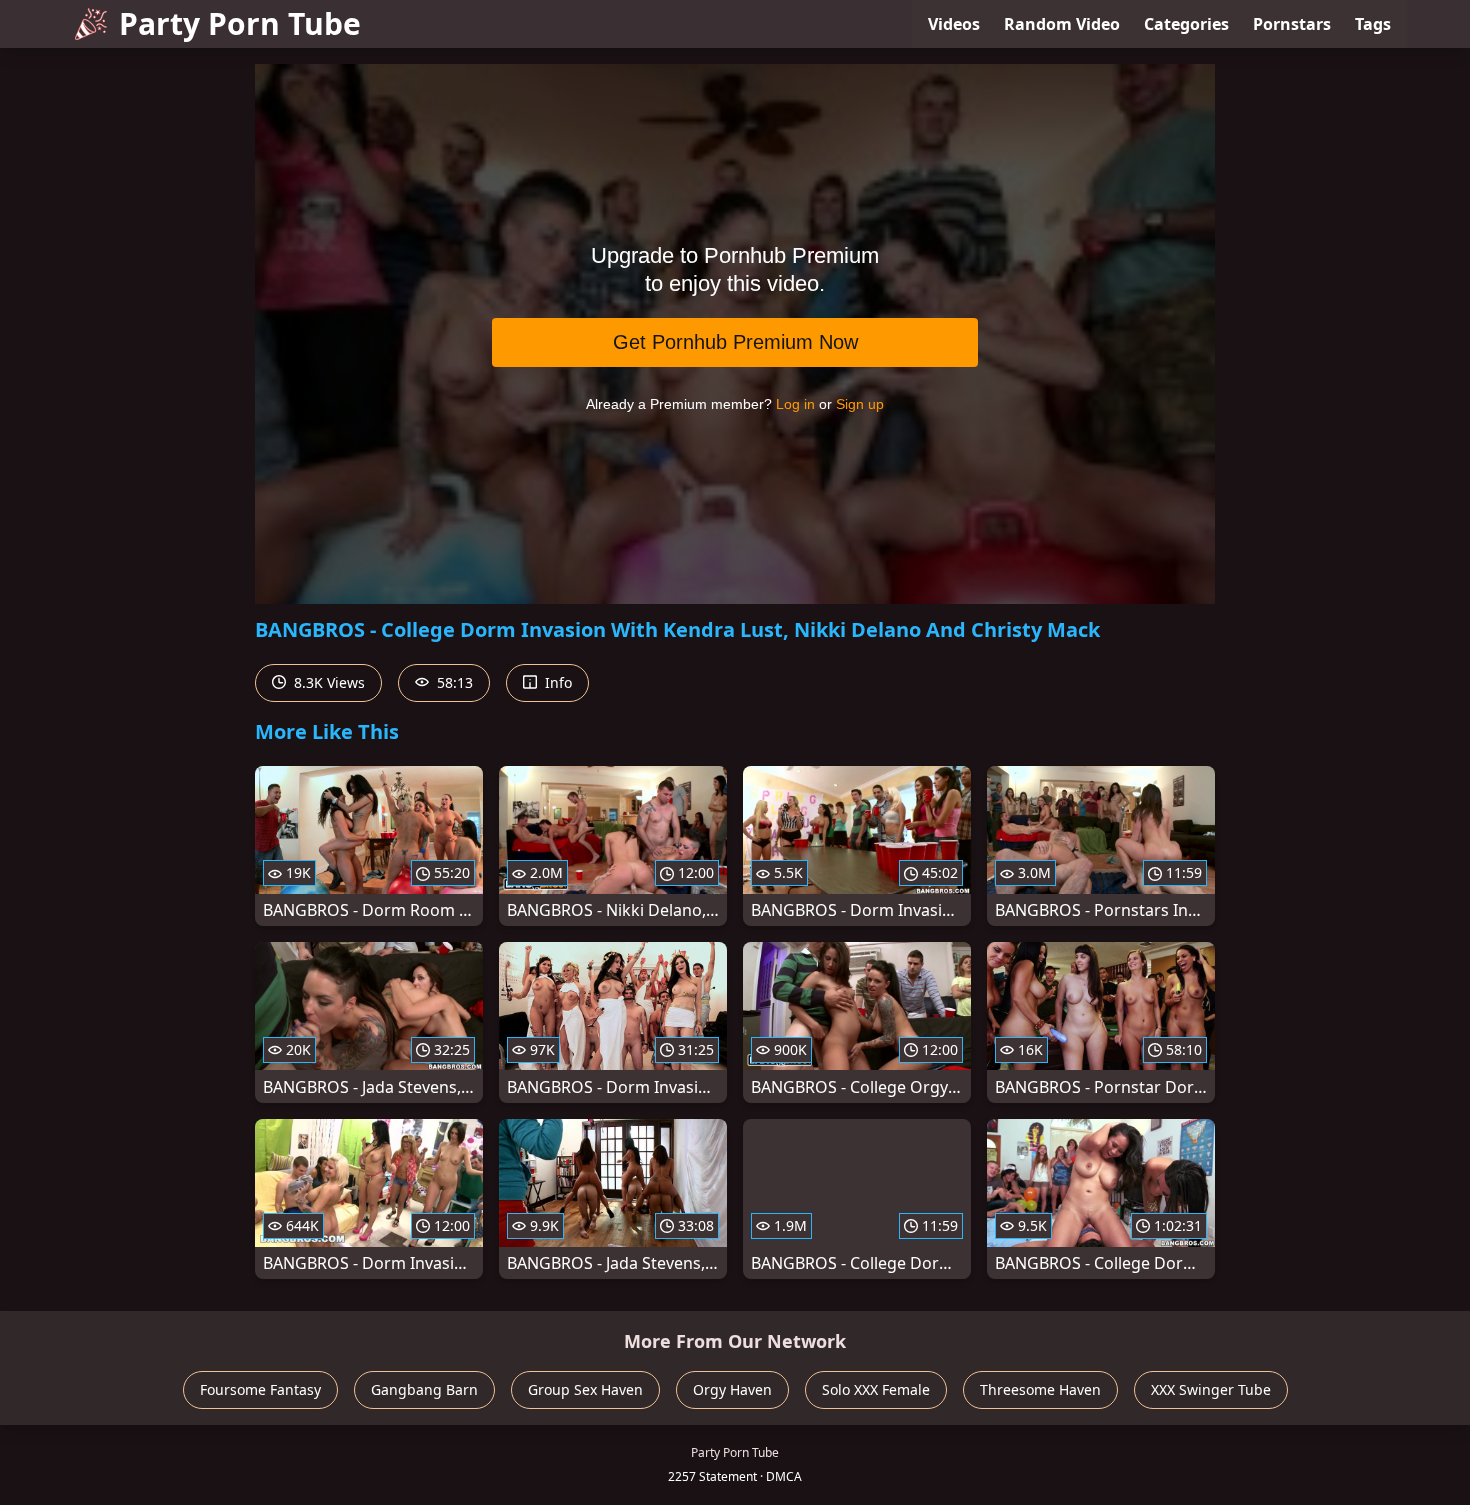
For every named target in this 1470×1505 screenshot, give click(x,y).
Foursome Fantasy (260, 1389)
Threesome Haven (1040, 1389)
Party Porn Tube (240, 23)
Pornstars (1292, 24)
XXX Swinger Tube (1211, 1389)
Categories (1186, 24)
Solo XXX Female (876, 1389)
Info (556, 682)
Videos (954, 24)
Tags (1373, 24)
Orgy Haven (732, 1389)
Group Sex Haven (585, 1389)
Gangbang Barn (424, 1389)
